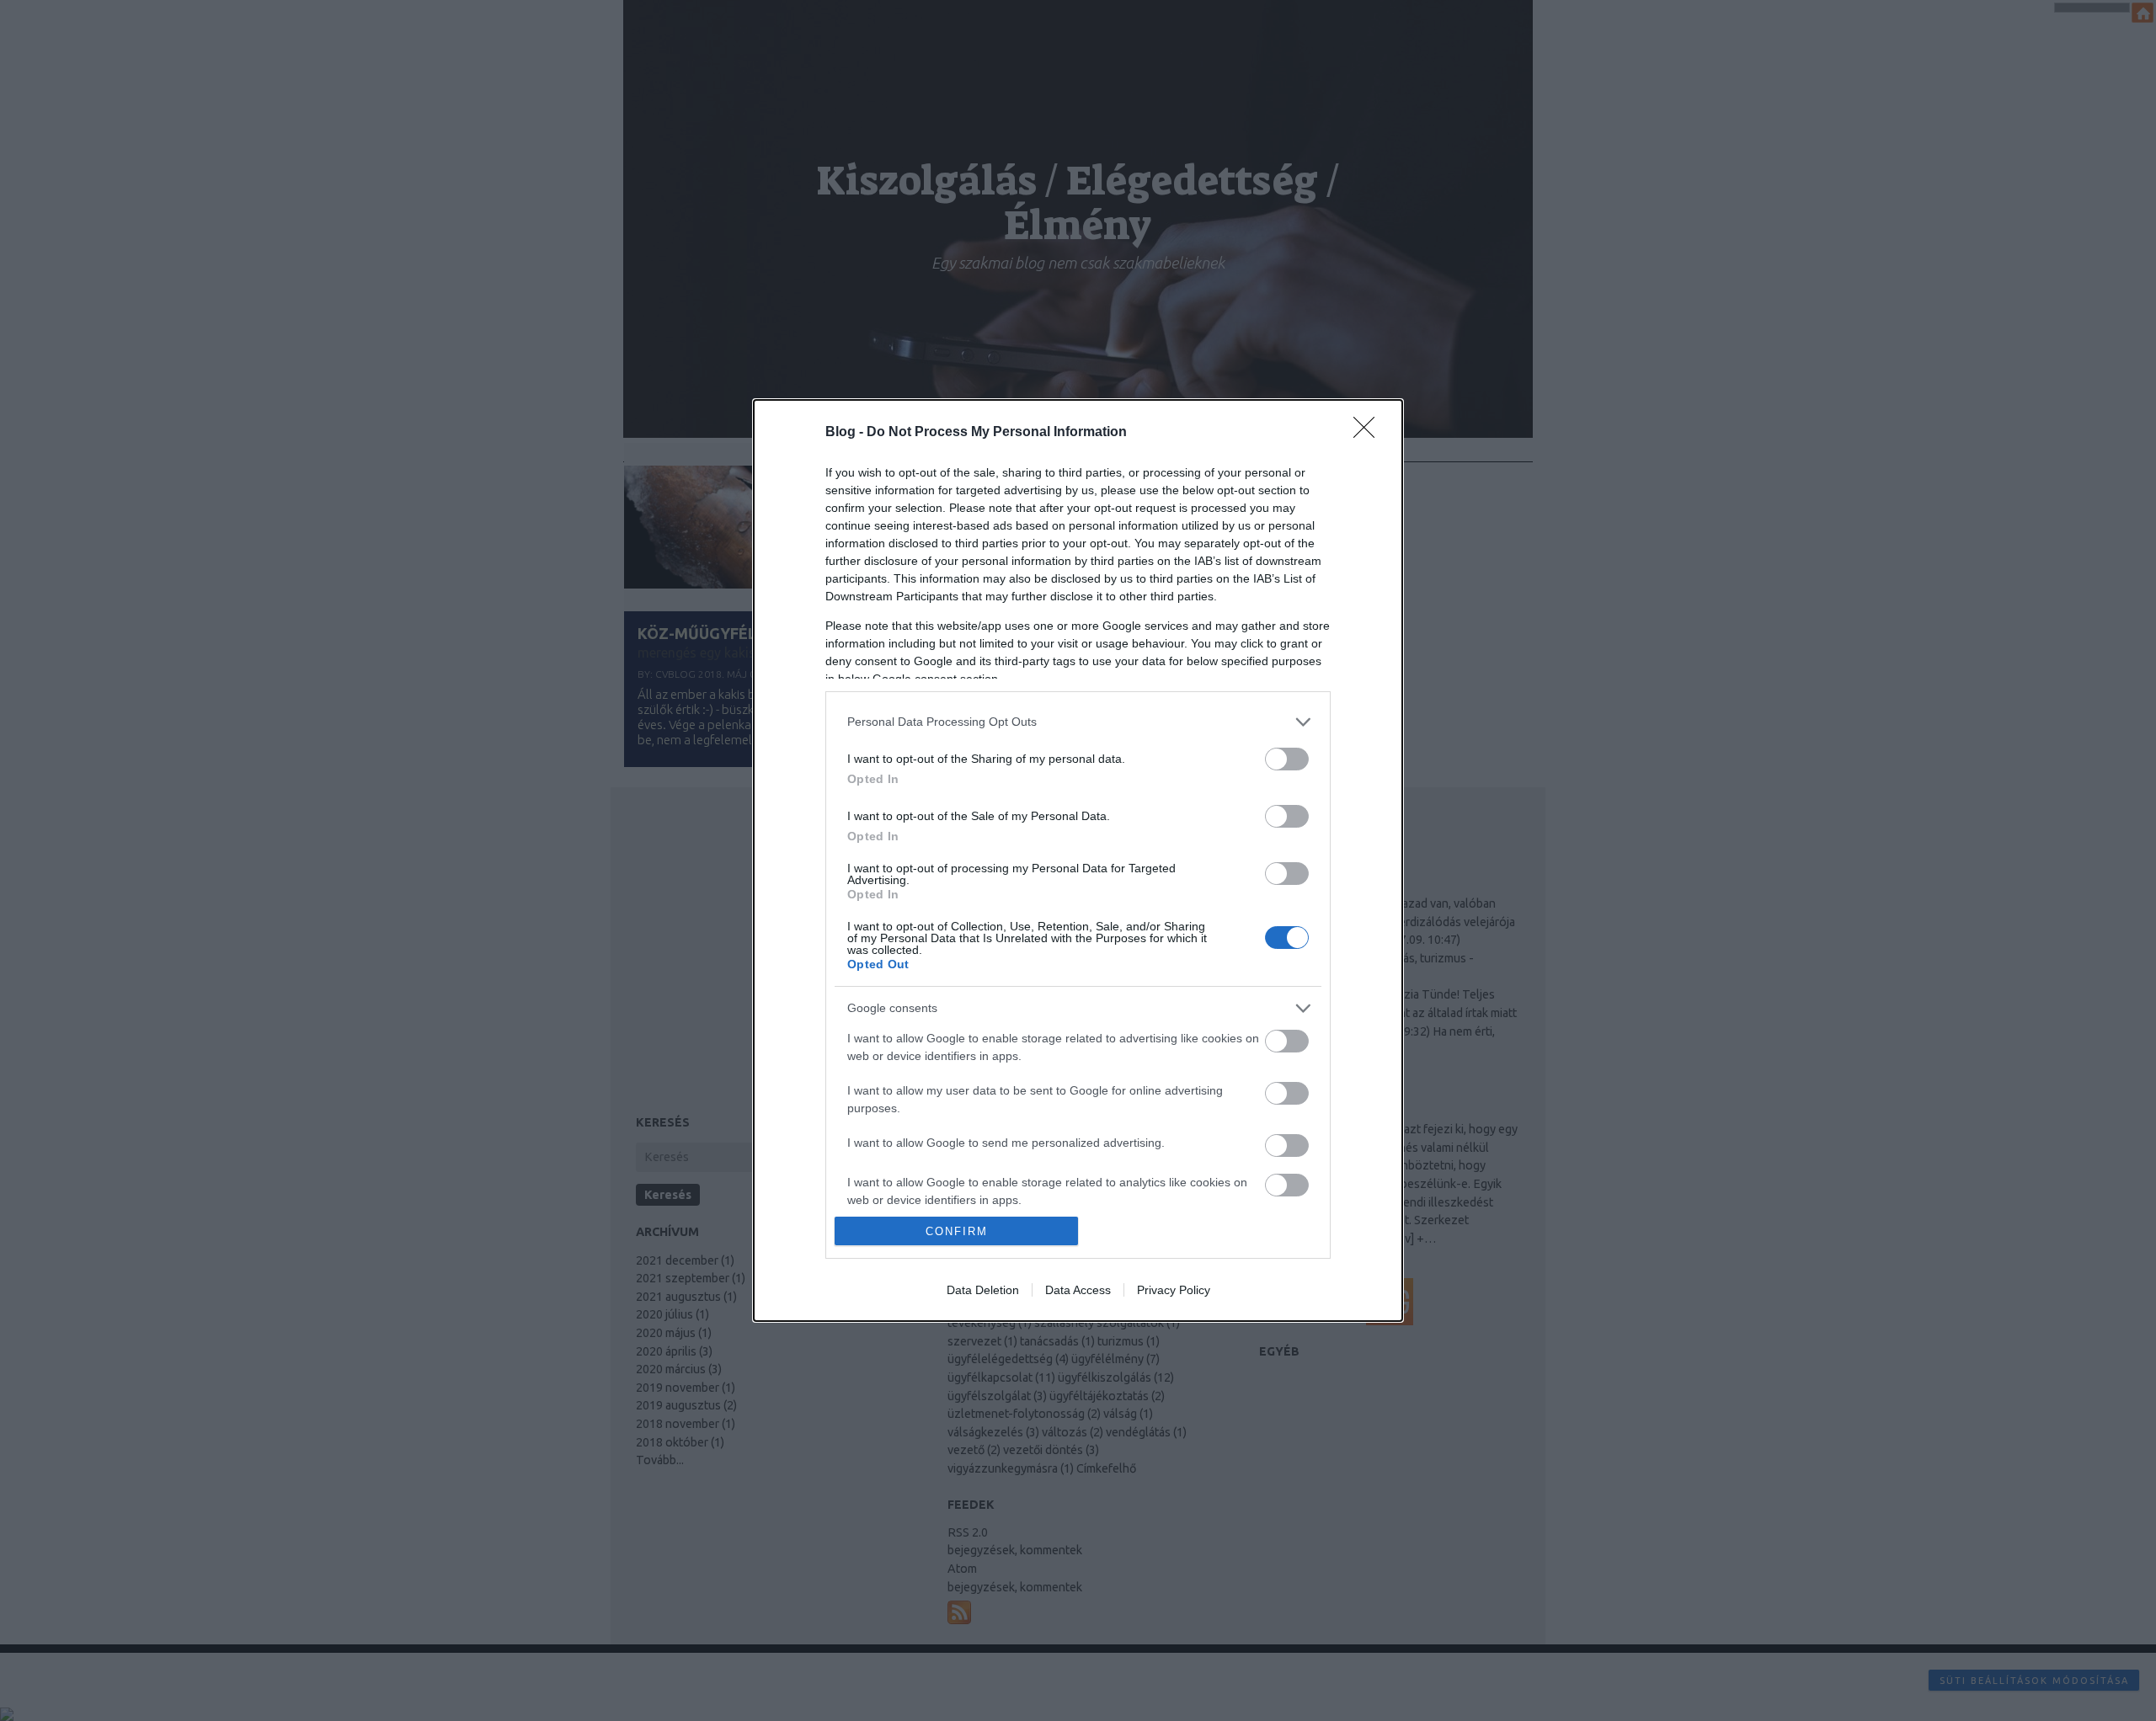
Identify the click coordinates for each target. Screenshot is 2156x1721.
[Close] (1369, 433)
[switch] (1287, 759)
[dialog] (1078, 860)
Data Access (1078, 1290)
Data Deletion (983, 1290)
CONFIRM (957, 1231)
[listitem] (1078, 722)
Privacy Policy (1174, 1290)
